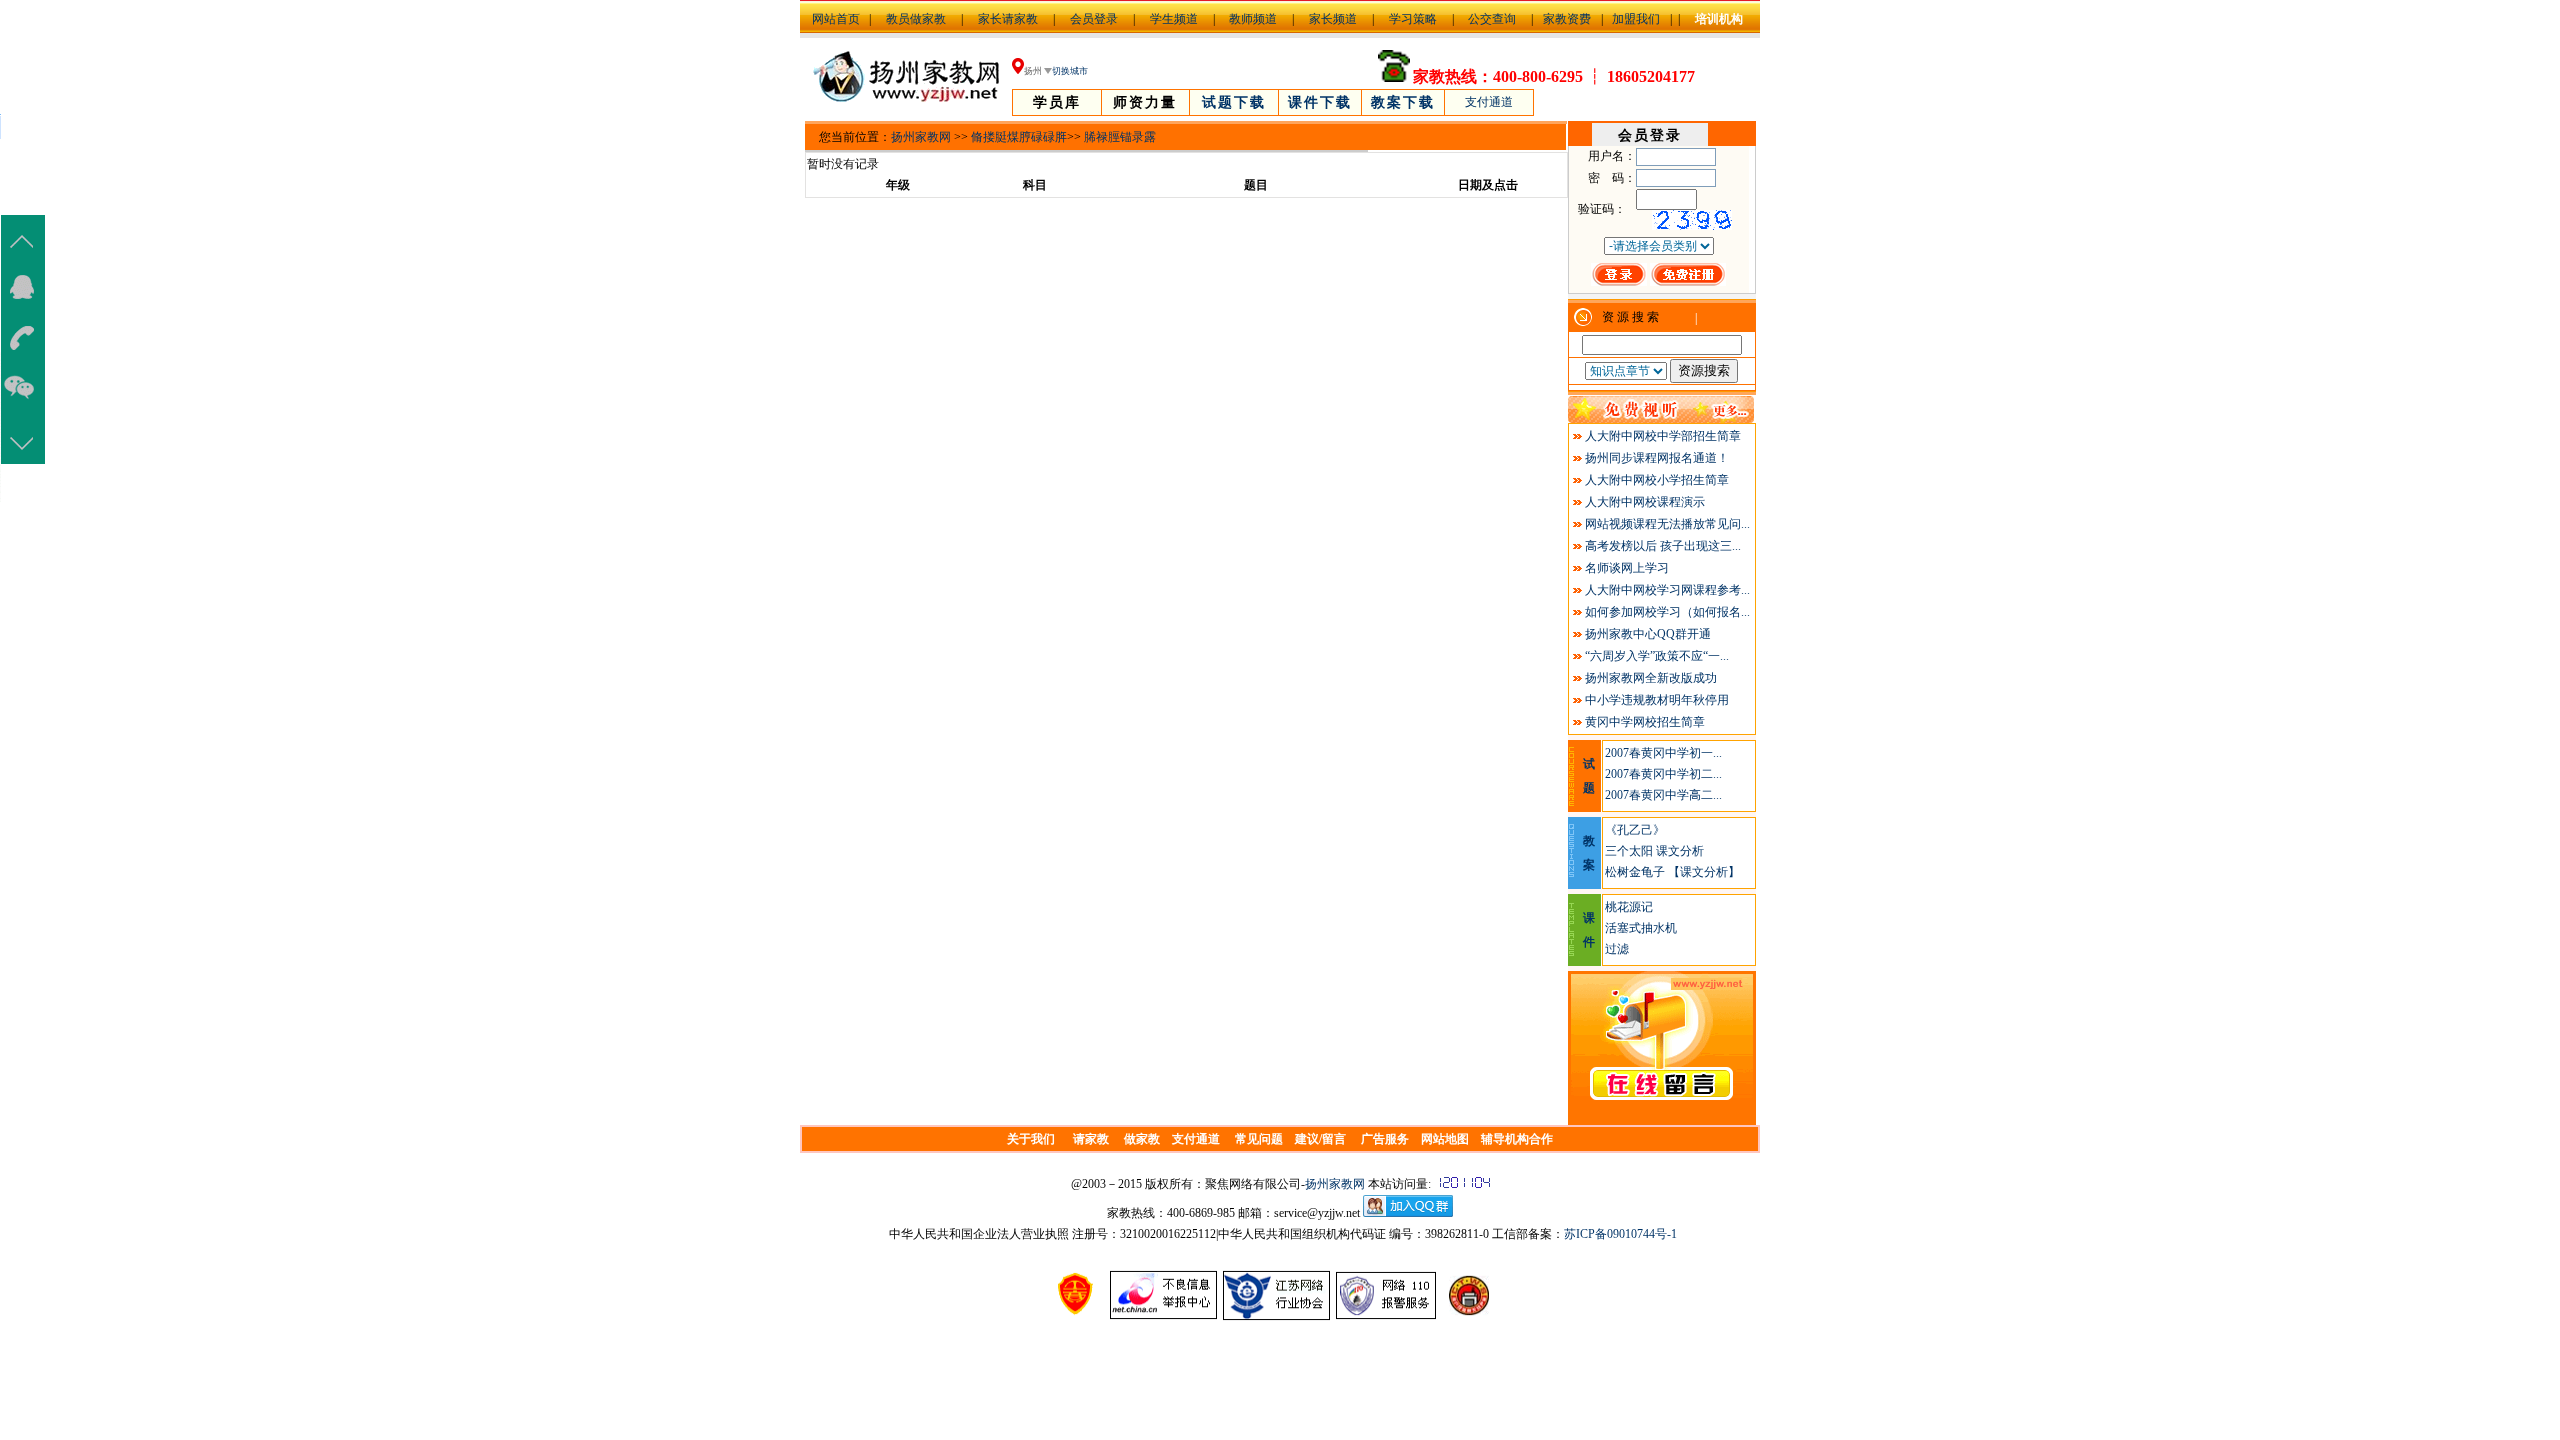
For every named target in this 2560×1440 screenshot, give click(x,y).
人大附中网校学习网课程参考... (1667, 590)
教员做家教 (916, 19)
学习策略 (1413, 19)
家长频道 (1333, 19)
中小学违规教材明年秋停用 (1657, 700)
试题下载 (1234, 102)
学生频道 (1174, 19)
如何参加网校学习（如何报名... (1667, 612)
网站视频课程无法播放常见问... (1667, 524)
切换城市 (1070, 71)
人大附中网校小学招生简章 (1657, 480)
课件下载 (1320, 102)
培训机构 (1719, 19)
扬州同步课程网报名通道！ (1657, 458)
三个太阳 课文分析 (1654, 851)
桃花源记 (1629, 907)
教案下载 (1403, 102)
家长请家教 (1008, 19)
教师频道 (1253, 19)
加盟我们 (1636, 19)
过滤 (1617, 949)
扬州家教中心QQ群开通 (1648, 634)
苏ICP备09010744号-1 (1620, 1234)
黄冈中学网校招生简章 (1645, 722)
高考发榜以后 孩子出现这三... (1663, 546)
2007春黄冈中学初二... (1663, 774)
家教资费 (1567, 19)
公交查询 (1492, 19)
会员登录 (1094, 19)
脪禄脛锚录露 (1120, 137)
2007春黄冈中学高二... (1663, 795)
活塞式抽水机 (1641, 928)
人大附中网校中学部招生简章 (1663, 436)
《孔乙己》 (1635, 830)
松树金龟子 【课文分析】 (1672, 872)
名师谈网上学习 (1627, 568)
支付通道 (1489, 102)
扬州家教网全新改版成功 (1651, 678)
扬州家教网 (921, 137)
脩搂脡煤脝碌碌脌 (1019, 137)
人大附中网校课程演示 (1645, 502)
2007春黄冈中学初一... (1663, 753)
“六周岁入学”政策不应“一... (1657, 656)
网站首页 (836, 19)
